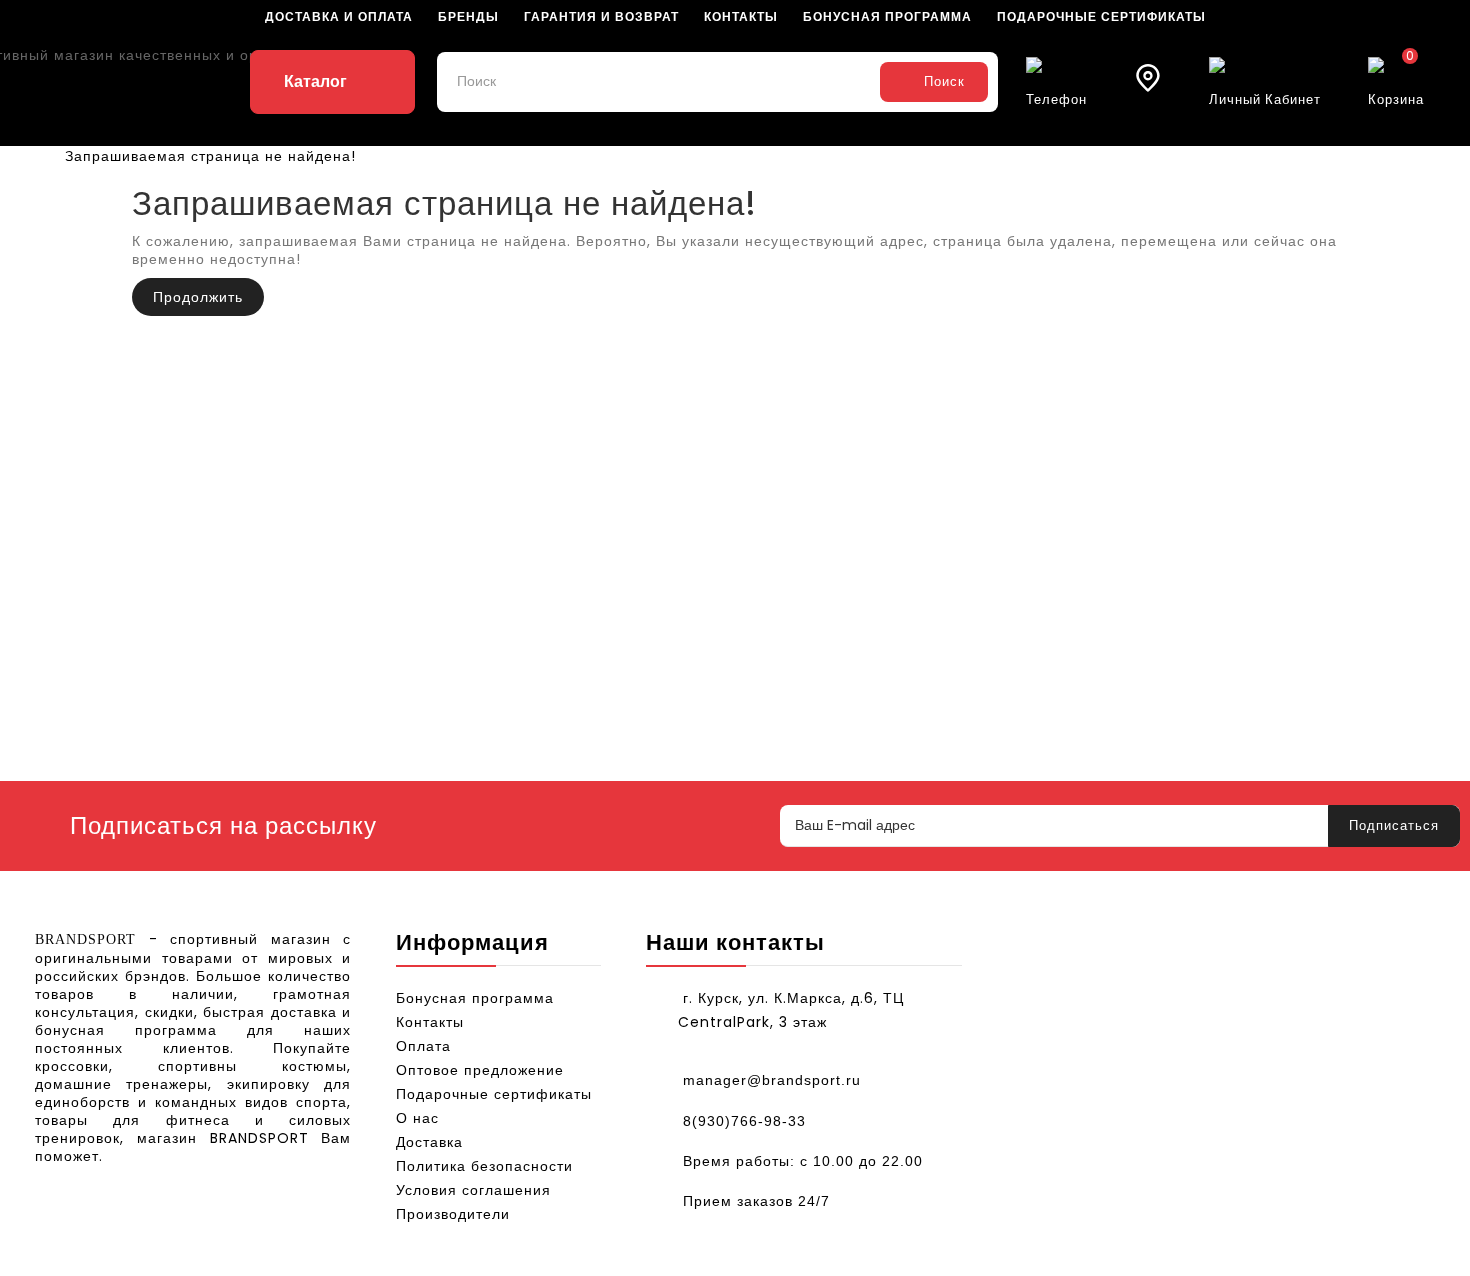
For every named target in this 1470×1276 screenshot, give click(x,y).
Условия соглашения (473, 1190)
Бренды (468, 17)
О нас (417, 1118)
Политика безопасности (484, 1166)
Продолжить (198, 297)
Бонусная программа (887, 17)
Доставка (429, 1142)
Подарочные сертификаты (1101, 17)
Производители (453, 1214)
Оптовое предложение (480, 1070)
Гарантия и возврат (601, 17)
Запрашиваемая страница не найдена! (210, 156)
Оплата (423, 1046)
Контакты (741, 17)
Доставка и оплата (339, 17)
